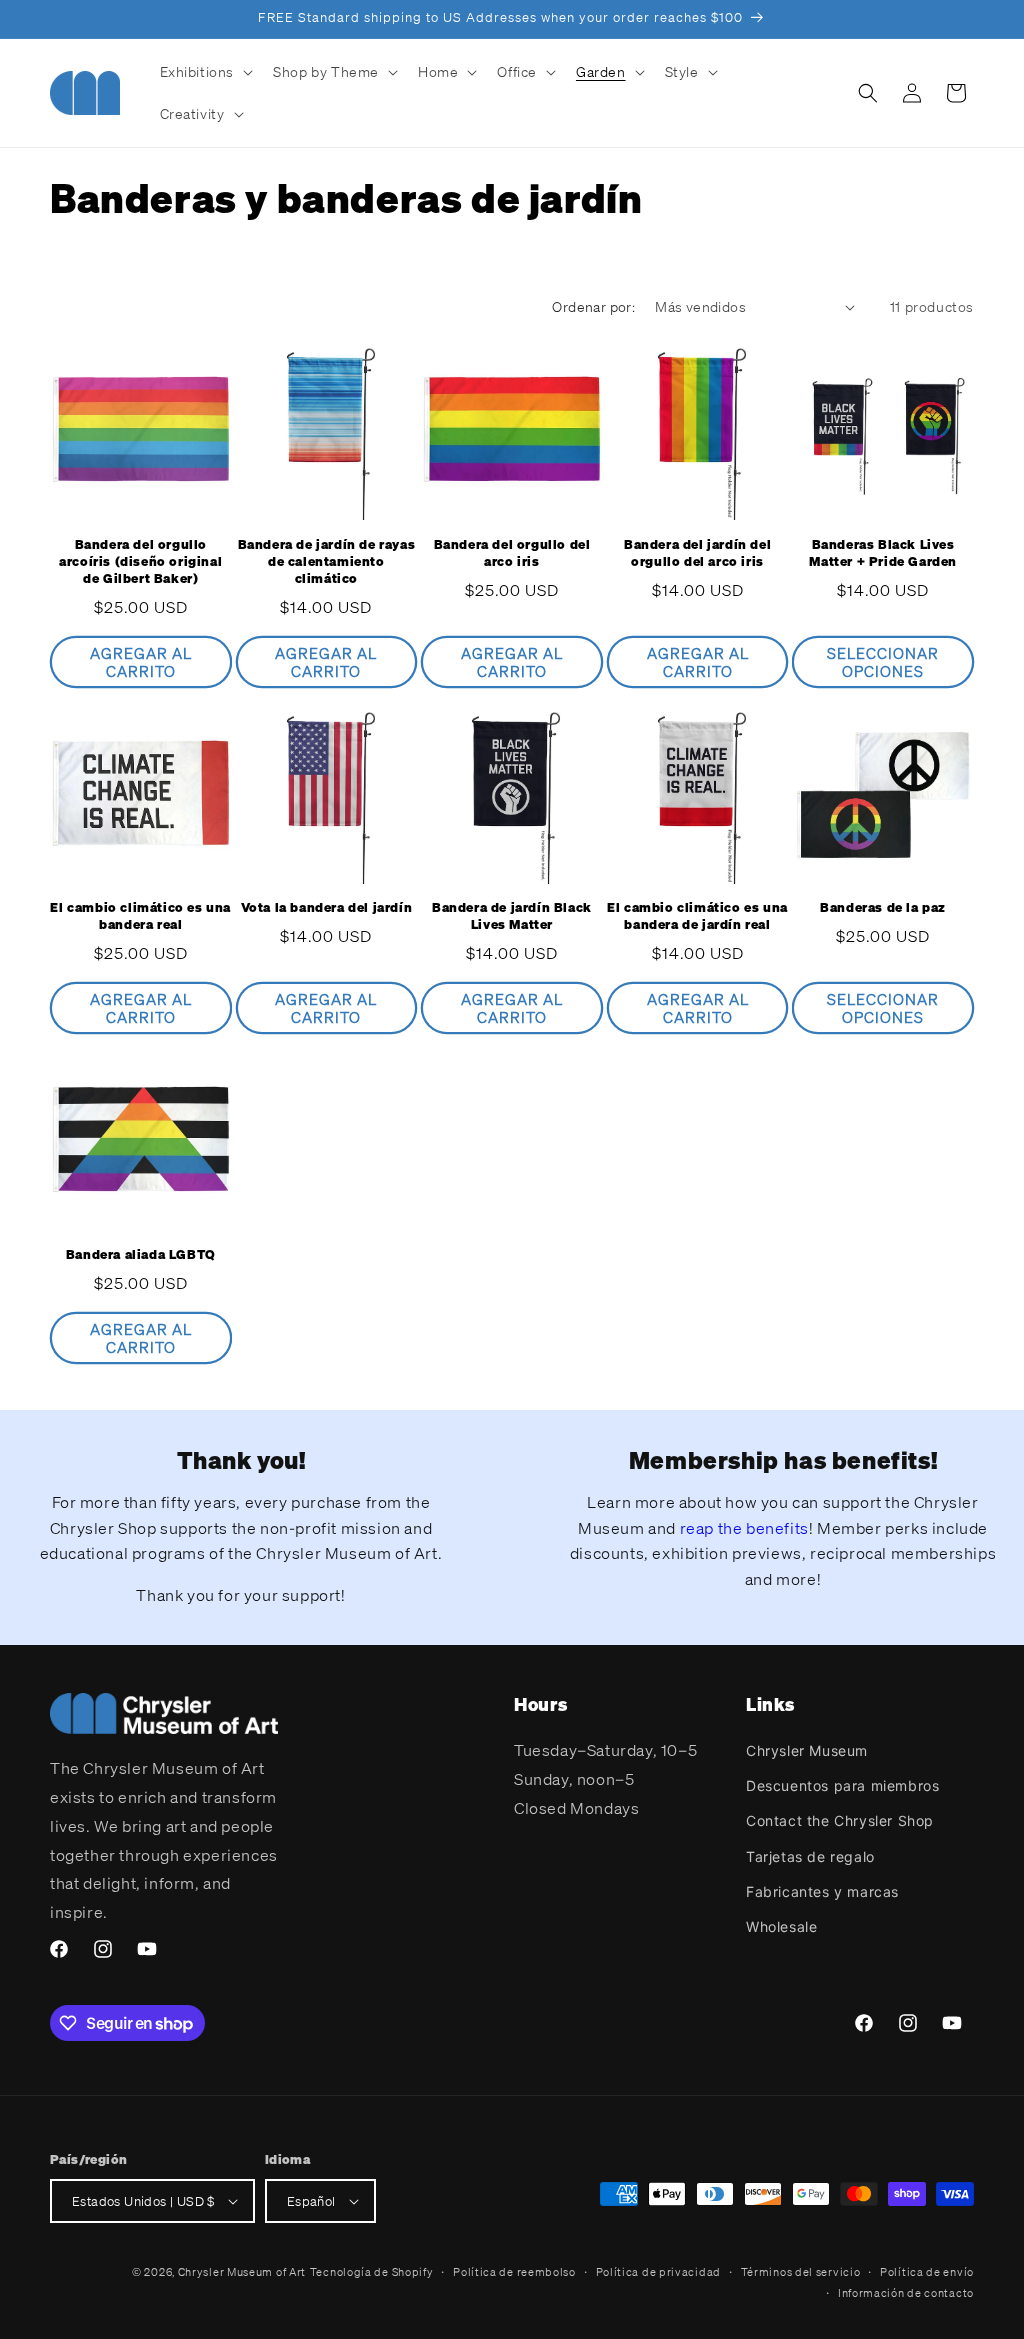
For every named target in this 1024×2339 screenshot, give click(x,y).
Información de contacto (906, 2293)
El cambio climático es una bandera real (140, 916)
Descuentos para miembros (842, 1785)
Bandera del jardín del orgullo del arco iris (697, 553)
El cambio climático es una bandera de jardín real (697, 916)
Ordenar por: (593, 306)
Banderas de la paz (883, 908)
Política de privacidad (658, 2272)
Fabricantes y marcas (822, 1891)
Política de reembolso (514, 2272)
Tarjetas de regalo (810, 1856)
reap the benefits (744, 1528)
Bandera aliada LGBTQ (141, 1255)
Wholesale (781, 1926)
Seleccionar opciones (883, 662)
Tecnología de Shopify (372, 2272)
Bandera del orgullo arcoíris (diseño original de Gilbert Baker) (140, 562)
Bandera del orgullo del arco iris (512, 553)
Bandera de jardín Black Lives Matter (512, 916)
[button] (205, 72)
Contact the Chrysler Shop (840, 1820)
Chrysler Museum (807, 1750)
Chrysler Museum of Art (242, 2272)
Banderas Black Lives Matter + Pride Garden (883, 553)
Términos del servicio (801, 2272)
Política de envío (927, 2272)
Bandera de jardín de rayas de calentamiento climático (327, 562)
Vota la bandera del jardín (327, 908)
